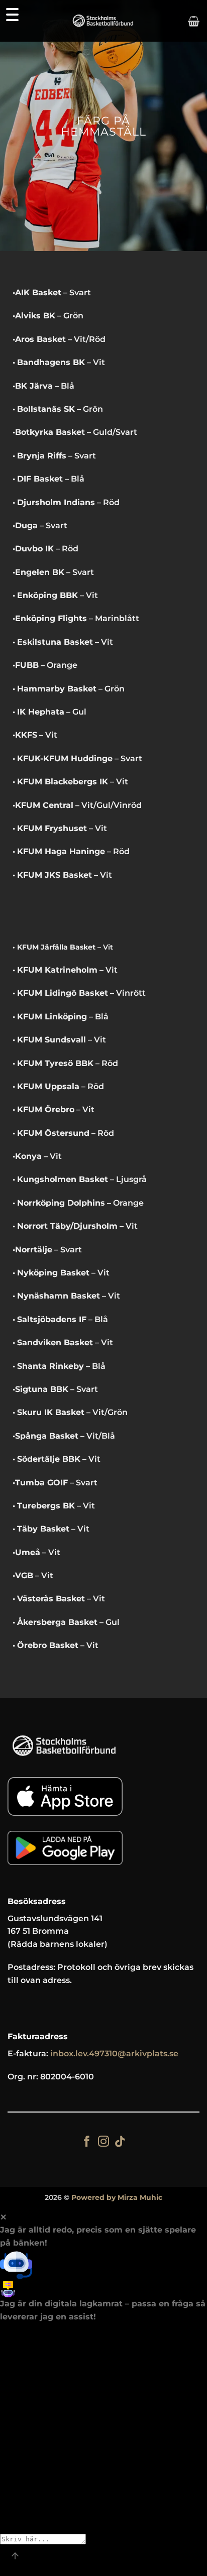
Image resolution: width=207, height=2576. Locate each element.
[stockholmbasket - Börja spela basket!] (104, 21)
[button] (194, 21)
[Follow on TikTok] (120, 2142)
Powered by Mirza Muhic (117, 2197)
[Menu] (12, 14)
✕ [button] (3, 2217)
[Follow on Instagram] (103, 2142)
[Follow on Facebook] (87, 2142)
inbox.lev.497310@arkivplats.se (114, 2054)
